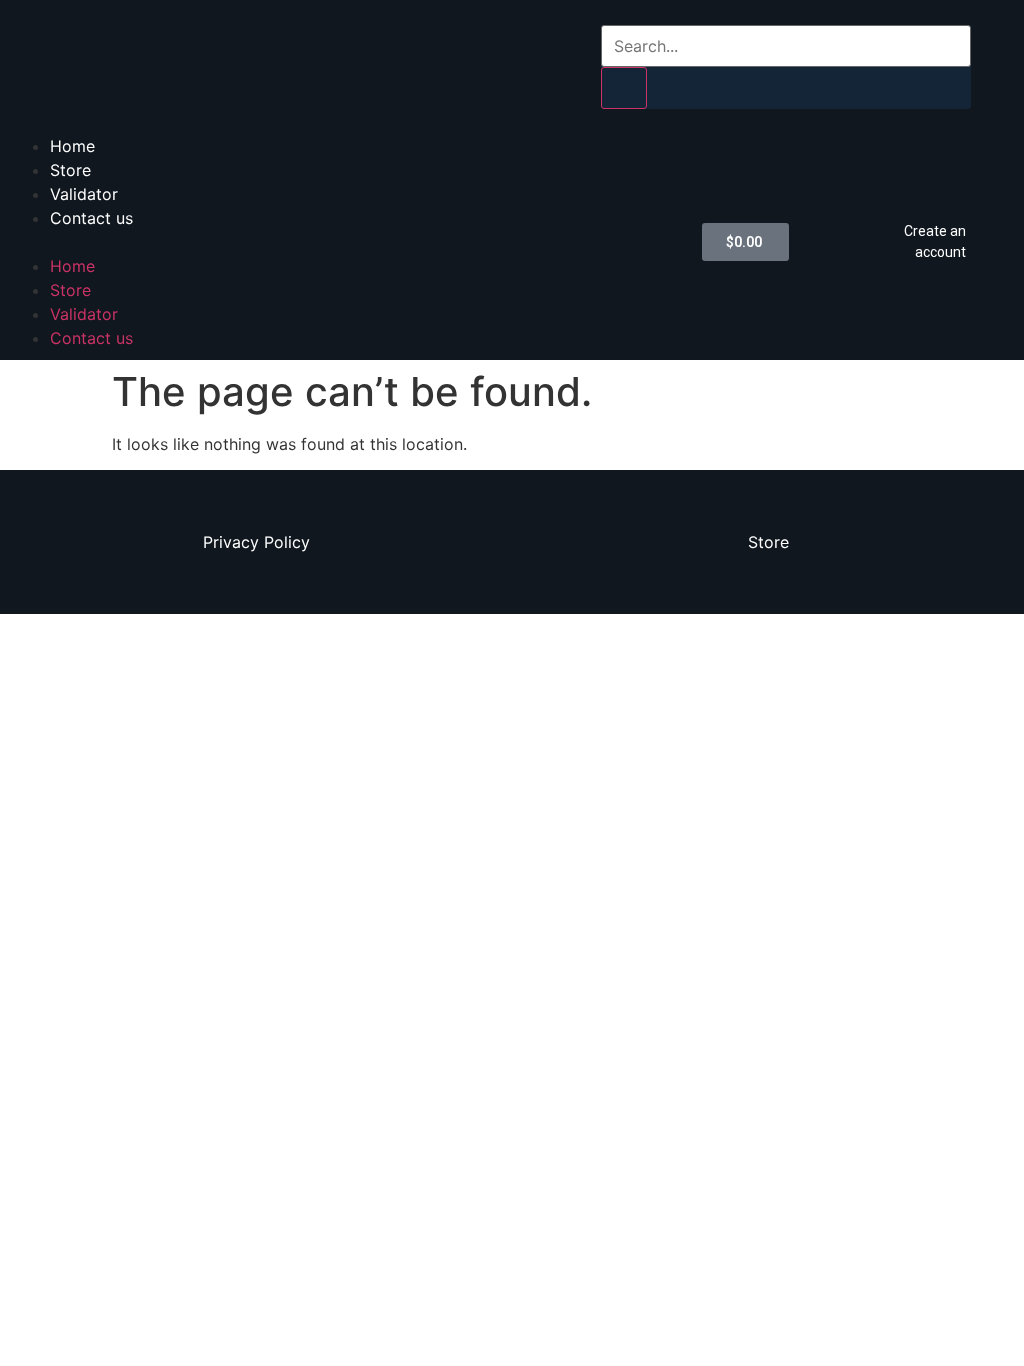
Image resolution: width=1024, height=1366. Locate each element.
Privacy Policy (256, 542)
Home (72, 146)
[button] (346, 242)
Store (70, 170)
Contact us (91, 218)
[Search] (624, 88)
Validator (84, 194)
